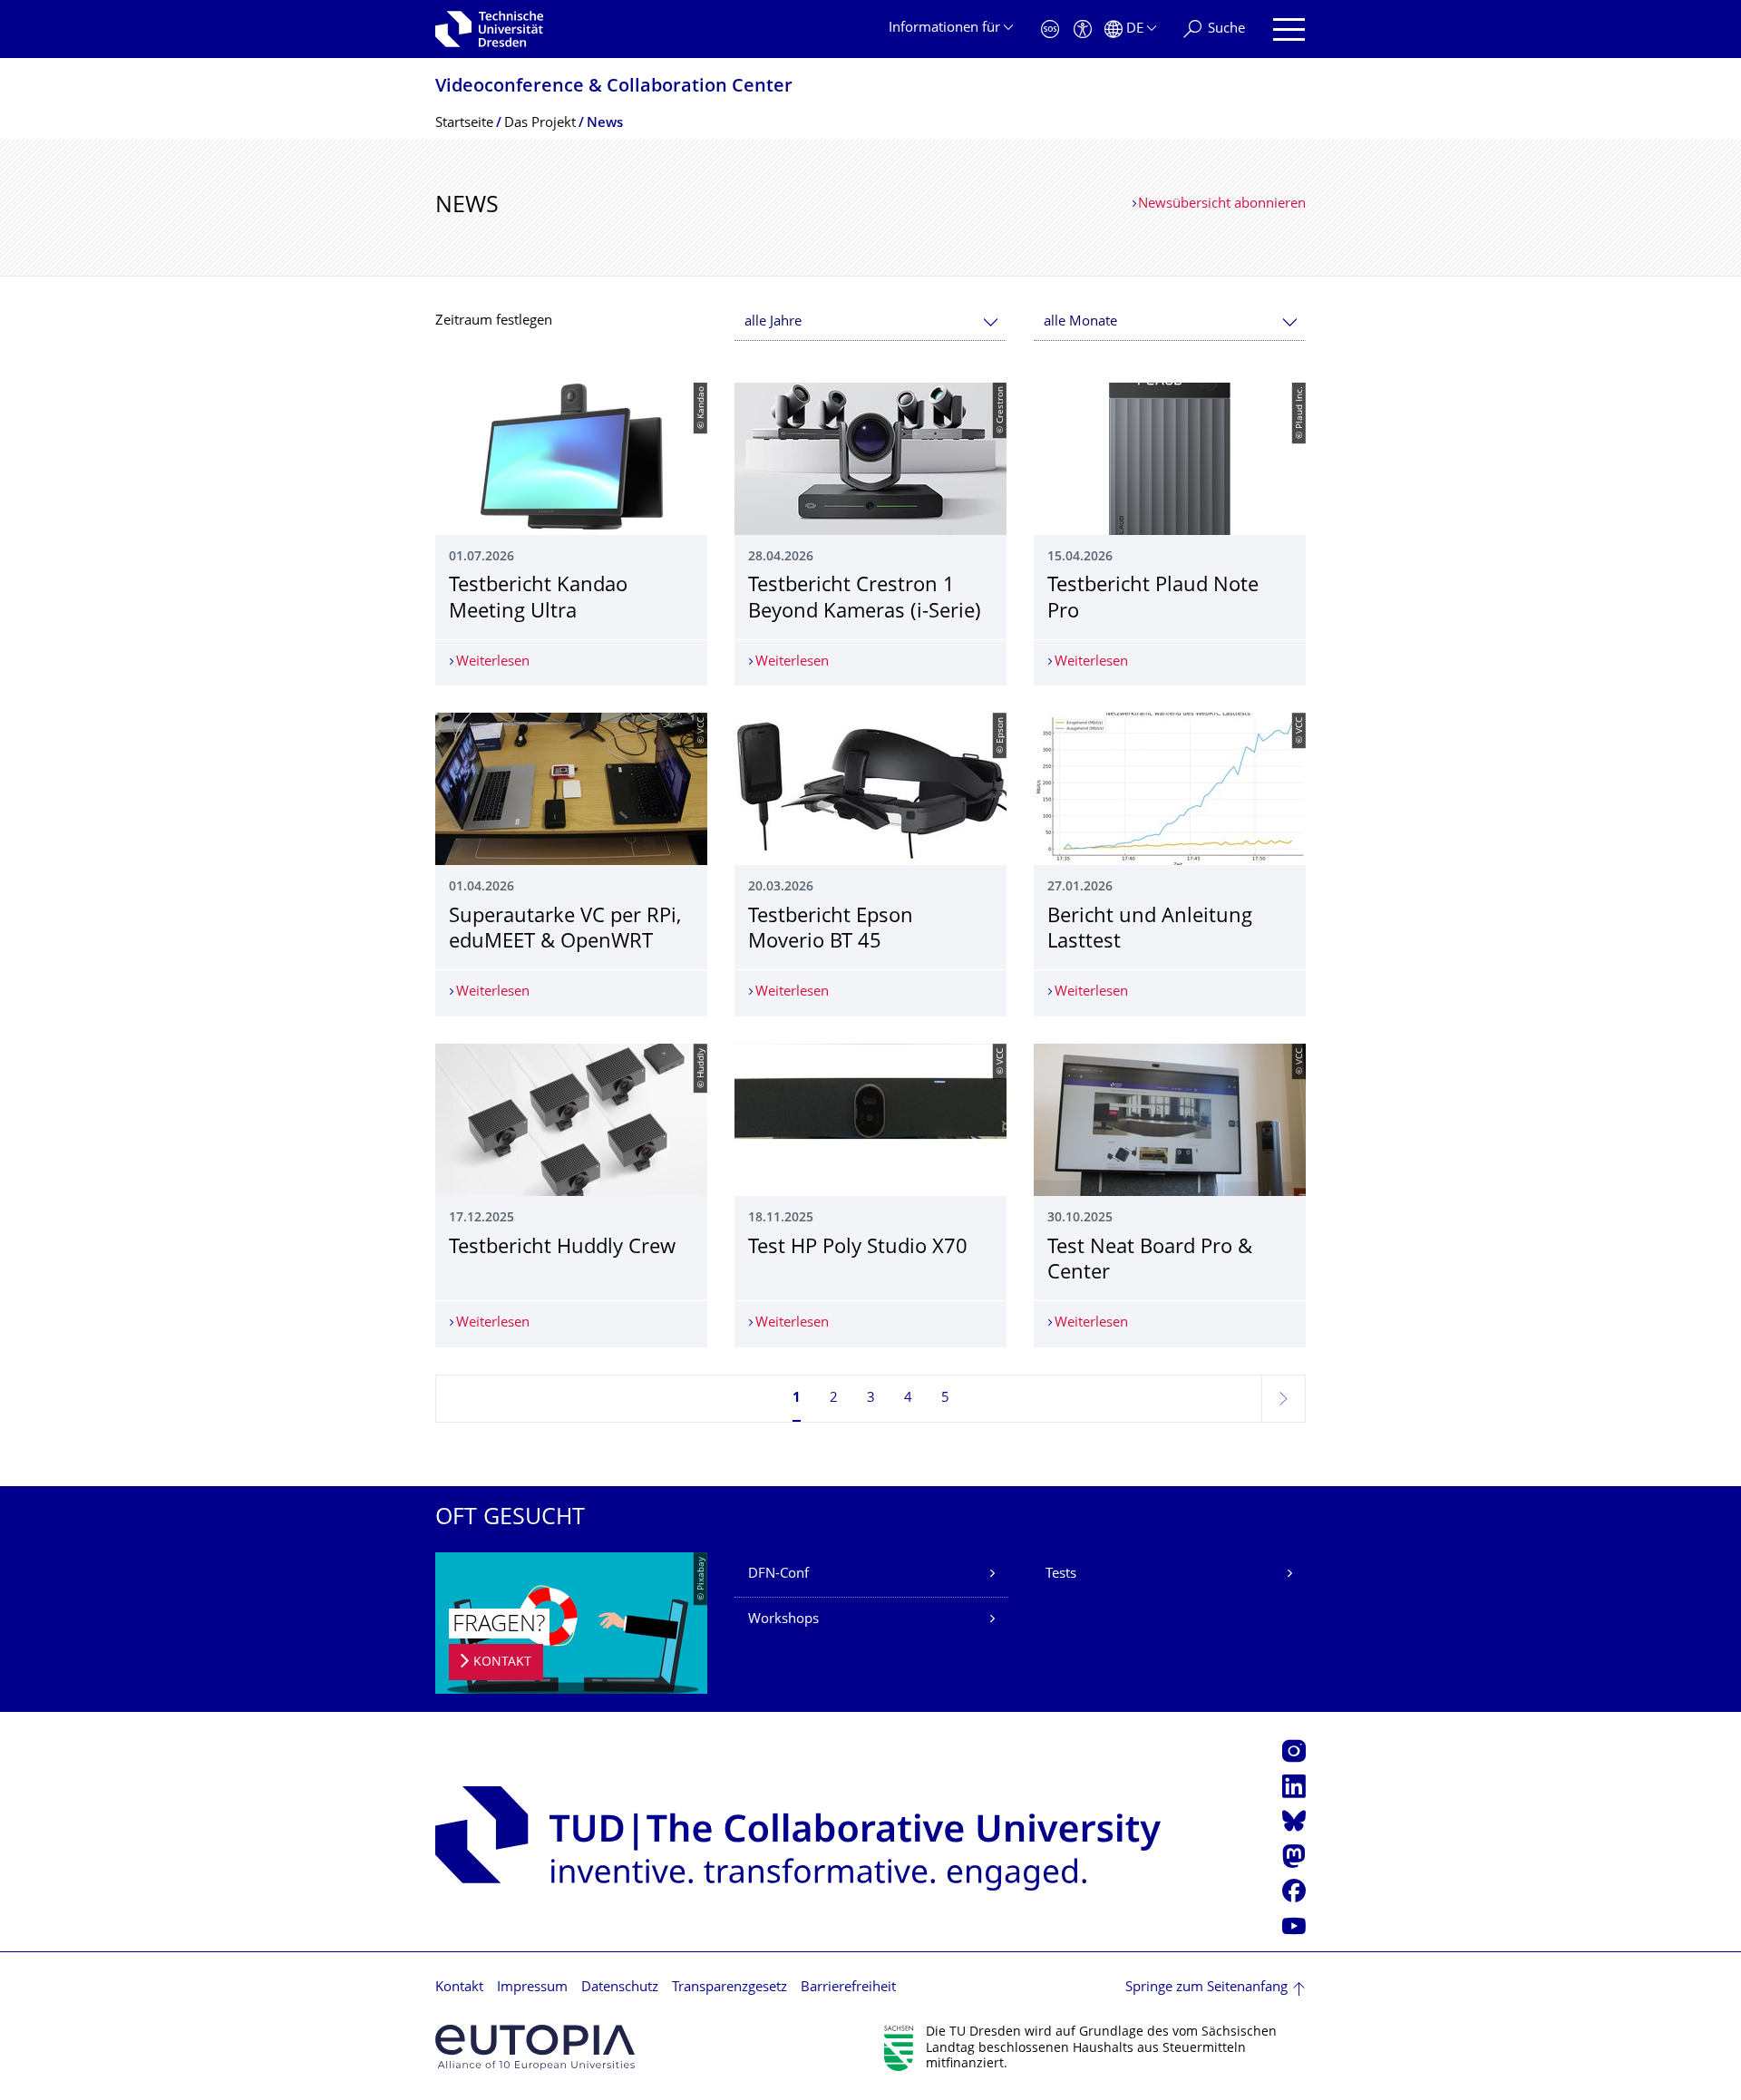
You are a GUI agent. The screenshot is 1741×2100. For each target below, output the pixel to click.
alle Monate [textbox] (1080, 322)
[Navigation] (1289, 29)
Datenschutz (620, 1988)
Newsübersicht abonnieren (1222, 204)
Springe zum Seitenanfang (1206, 1988)
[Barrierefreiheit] (1083, 29)
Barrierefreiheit (848, 1988)
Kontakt (459, 1988)
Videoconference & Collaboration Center (614, 87)
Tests (1061, 1575)
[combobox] (870, 322)
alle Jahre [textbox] (773, 322)
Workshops (783, 1620)
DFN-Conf (778, 1575)
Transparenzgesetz (729, 1988)
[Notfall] (1050, 29)
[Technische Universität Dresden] (489, 29)
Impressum (532, 1988)
